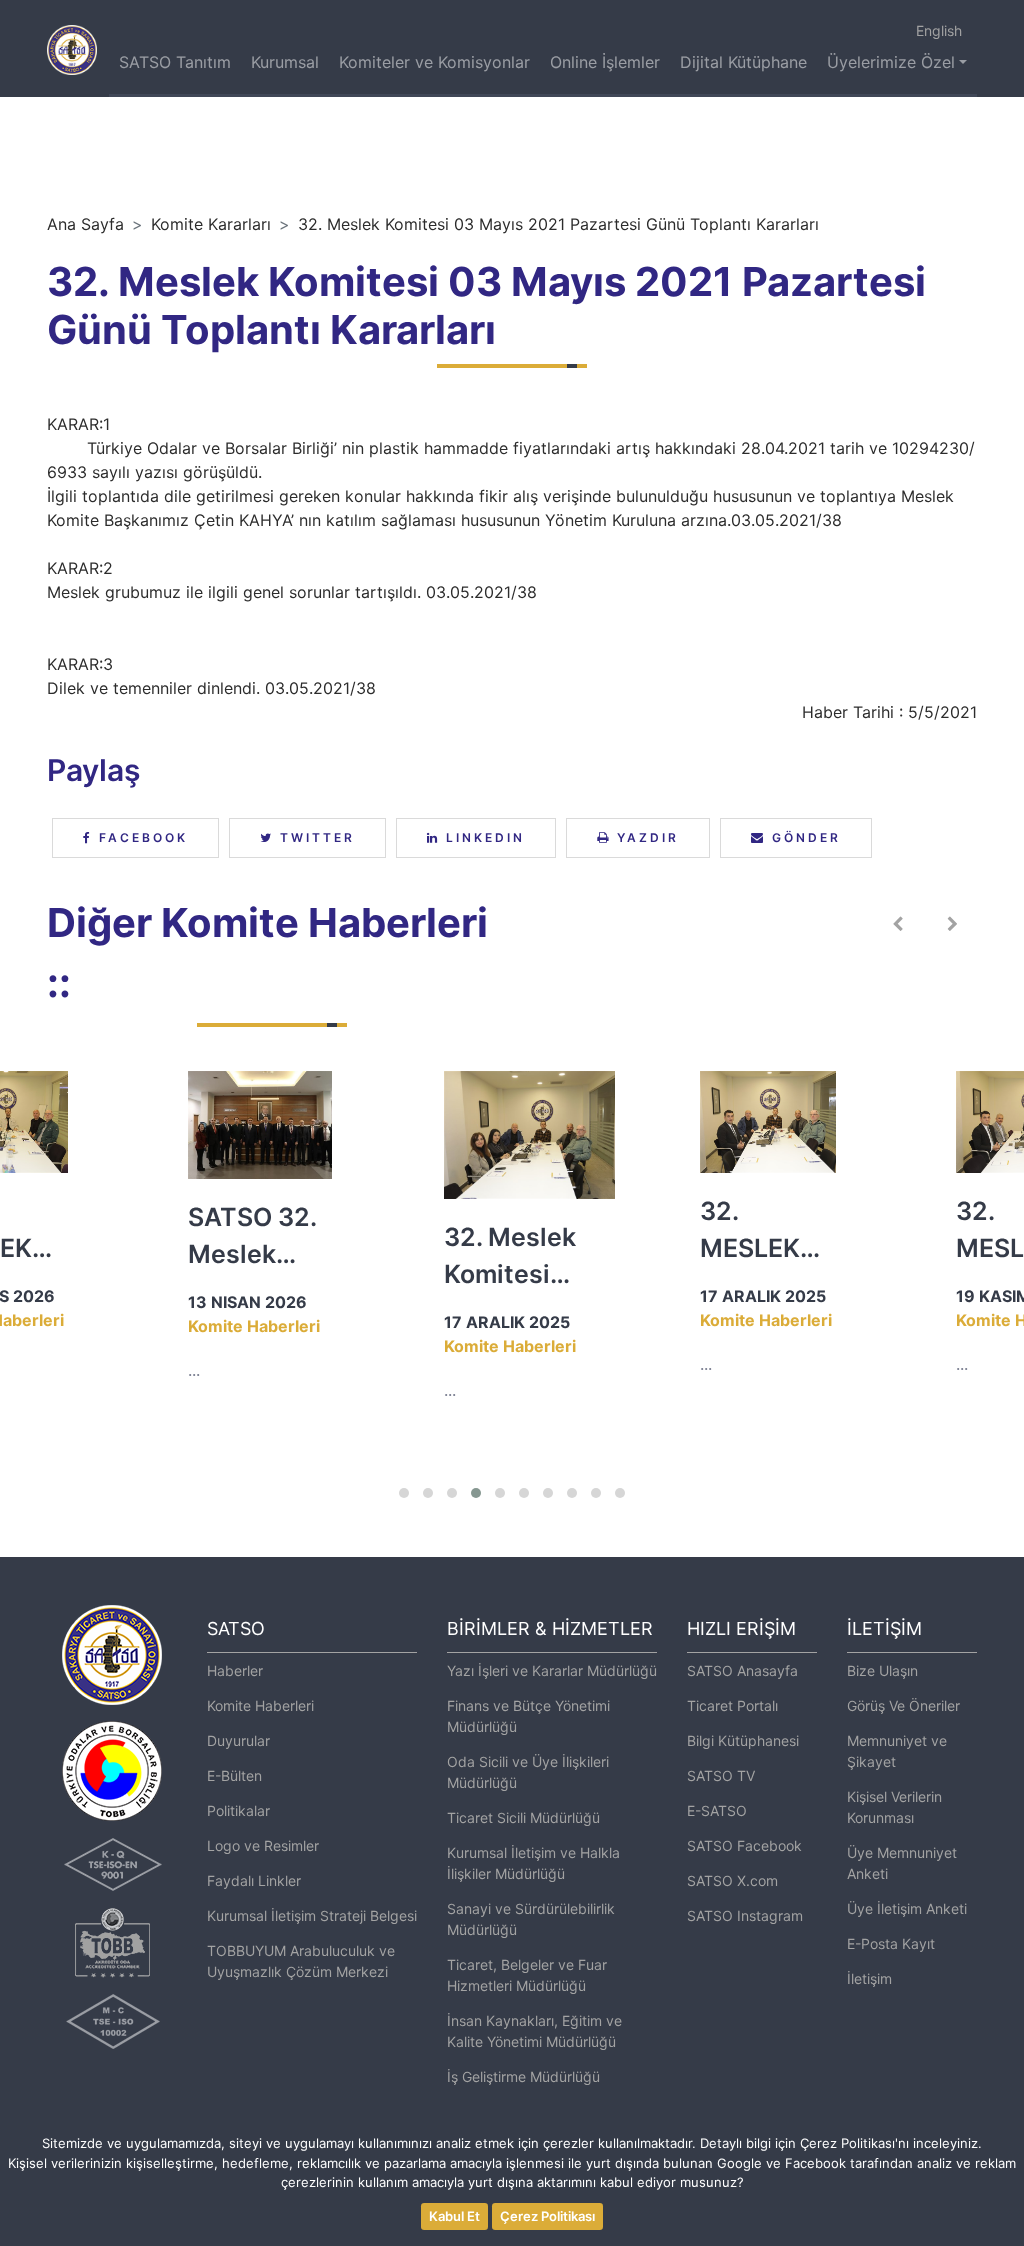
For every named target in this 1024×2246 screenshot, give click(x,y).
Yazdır (645, 837)
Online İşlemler (605, 62)
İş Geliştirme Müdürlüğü (523, 2076)
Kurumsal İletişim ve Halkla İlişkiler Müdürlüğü (533, 1863)
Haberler (235, 1670)
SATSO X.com (732, 1880)
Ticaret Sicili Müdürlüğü (523, 1817)
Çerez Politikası (547, 2216)
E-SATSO (717, 1810)
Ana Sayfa (85, 224)
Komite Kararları (211, 224)
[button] (404, 1493)
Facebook (140, 837)
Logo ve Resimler (263, 1845)
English (939, 30)
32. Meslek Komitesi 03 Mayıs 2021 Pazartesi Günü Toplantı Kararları (558, 224)
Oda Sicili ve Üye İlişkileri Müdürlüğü (528, 1772)
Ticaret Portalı (732, 1705)
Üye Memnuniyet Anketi (902, 1863)
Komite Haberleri (260, 1705)
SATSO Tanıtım (175, 62)
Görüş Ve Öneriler (903, 1705)
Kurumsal (285, 62)
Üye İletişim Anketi (907, 1908)
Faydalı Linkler (254, 1880)
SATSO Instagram (745, 1915)
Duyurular (238, 1740)
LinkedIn (482, 837)
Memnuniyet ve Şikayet (897, 1751)
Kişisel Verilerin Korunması (894, 1807)
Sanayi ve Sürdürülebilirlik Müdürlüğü (531, 1919)
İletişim (869, 1978)
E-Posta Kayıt (891, 1943)
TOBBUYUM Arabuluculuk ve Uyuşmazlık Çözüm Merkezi (301, 1961)
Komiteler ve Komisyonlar (434, 62)
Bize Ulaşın (882, 1670)
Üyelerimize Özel (891, 62)
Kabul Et (454, 2216)
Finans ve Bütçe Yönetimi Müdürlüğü (528, 1716)
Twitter (314, 837)
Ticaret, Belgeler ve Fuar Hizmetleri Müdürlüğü (527, 1975)
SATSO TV (721, 1775)
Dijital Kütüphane (743, 62)
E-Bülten (234, 1775)
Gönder (803, 837)
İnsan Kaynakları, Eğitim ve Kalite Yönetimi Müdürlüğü (534, 2031)
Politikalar (238, 1810)
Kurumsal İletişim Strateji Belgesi (312, 1915)
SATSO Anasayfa (742, 1670)
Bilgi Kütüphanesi (743, 1740)
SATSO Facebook (744, 1845)
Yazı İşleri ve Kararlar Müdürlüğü (552, 1670)
